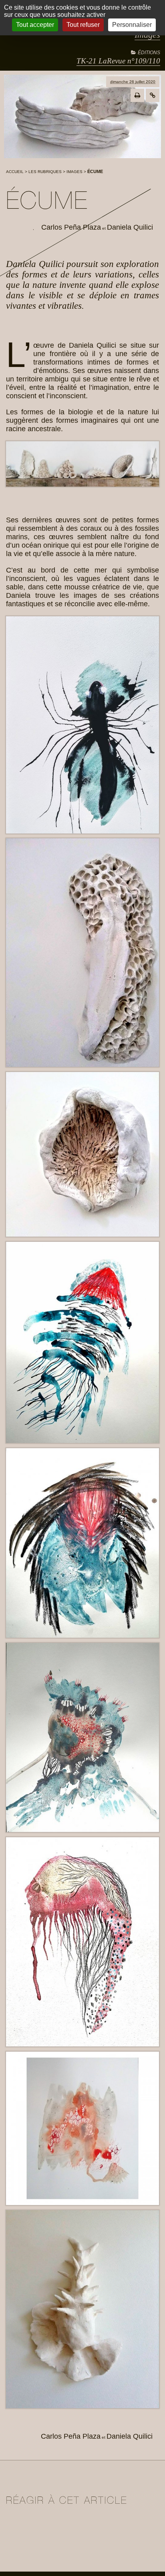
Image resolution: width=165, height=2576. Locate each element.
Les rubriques (45, 172)
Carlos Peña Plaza (71, 227)
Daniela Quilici (130, 227)
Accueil (15, 172)
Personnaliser (132, 25)
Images (74, 172)
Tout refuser (83, 25)
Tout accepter (35, 25)
